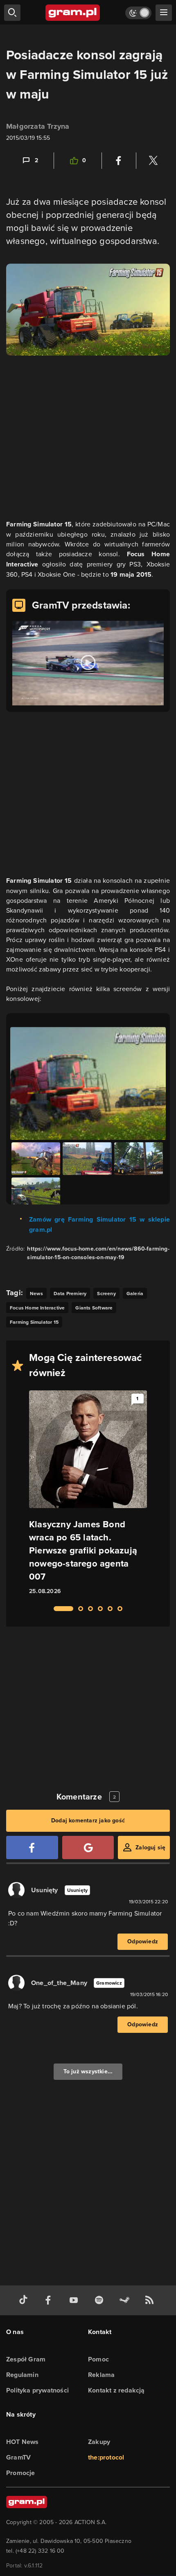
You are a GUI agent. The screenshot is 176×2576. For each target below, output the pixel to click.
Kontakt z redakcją (116, 2390)
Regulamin (22, 2375)
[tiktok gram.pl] (25, 2300)
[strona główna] (73, 13)
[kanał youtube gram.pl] (75, 2300)
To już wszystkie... (88, 2071)
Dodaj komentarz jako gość (88, 1821)
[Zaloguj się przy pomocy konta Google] (88, 1848)
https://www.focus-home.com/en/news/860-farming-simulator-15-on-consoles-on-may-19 (98, 1253)
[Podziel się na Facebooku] (119, 161)
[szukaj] (12, 13)
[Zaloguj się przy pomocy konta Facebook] (32, 1848)
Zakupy (99, 2442)
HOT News (23, 2442)
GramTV (18, 2457)
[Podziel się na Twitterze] (153, 161)
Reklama (101, 2375)
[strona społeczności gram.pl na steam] (126, 2300)
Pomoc (98, 2359)
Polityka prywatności (37, 2390)
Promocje (21, 2473)
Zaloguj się (150, 1848)
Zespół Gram (26, 2359)
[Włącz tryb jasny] (138, 13)
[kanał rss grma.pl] (151, 2300)
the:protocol (106, 2457)
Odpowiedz (143, 1942)
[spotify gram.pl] (101, 2300)
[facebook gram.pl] (50, 2300)
